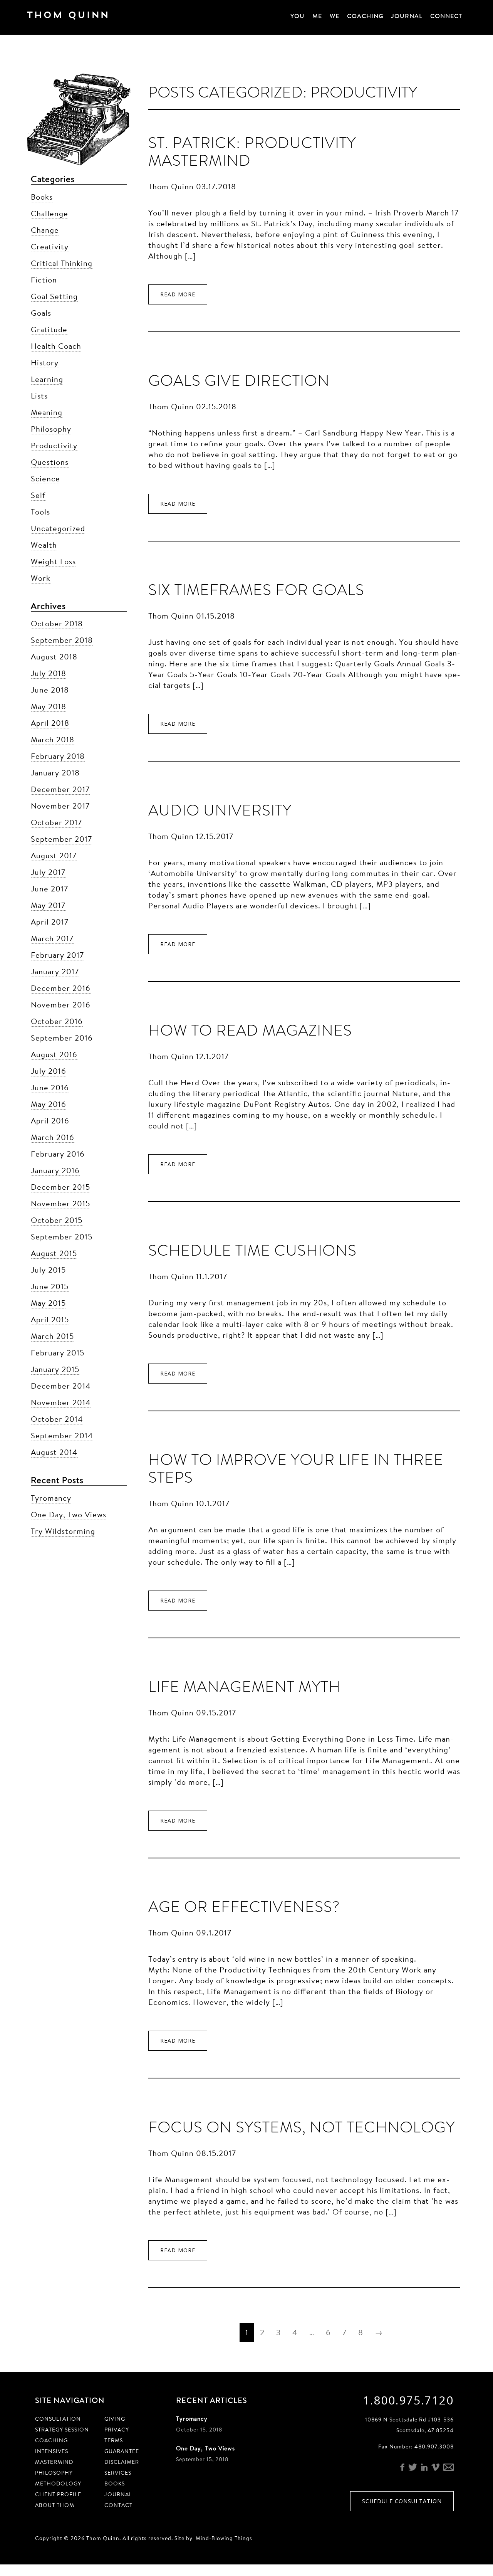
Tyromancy (51, 1498)
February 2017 (57, 955)
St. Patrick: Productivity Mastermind (252, 152)
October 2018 (57, 623)
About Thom (55, 2505)
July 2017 (48, 872)
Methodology (58, 2484)
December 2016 (61, 988)
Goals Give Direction (239, 381)
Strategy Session (62, 2430)
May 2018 (49, 706)
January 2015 (55, 1369)
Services (118, 2473)
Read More (178, 294)
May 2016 (49, 1104)
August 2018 (54, 657)
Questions (50, 462)
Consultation (58, 2419)
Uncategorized (58, 528)
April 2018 (50, 723)
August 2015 (54, 1253)
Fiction (44, 280)
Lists (39, 396)
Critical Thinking (62, 263)
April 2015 (50, 1319)
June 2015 (50, 1286)
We (335, 16)
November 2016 (61, 1005)
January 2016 (55, 1170)
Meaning (47, 412)
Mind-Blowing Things (224, 2538)
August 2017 (54, 855)
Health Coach (56, 346)
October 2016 (57, 1021)
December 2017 (60, 789)
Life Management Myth (244, 1687)
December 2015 (60, 1187)
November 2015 (60, 1203)
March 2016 (53, 1137)
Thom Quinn (79, 17)
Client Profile (58, 2494)
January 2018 (55, 773)
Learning (47, 379)
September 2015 (62, 1237)
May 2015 (48, 1303)
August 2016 (54, 1054)
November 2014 (61, 1402)
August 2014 (54, 1452)
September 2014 (62, 1435)
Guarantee (122, 2451)
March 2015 (52, 1336)
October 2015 (57, 1220)
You (298, 16)
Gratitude (49, 329)
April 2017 (50, 922)
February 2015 (58, 1353)
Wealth (44, 545)
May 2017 (48, 905)
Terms (114, 2440)
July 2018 (49, 673)
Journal (407, 16)
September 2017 (61, 839)
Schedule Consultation (402, 2501)
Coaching (365, 16)
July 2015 (48, 1270)
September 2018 (62, 640)
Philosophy (51, 429)
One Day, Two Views (69, 1514)
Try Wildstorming (63, 1531)
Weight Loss (53, 561)
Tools (40, 512)
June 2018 (50, 690)
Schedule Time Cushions (252, 1250)
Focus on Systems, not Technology (302, 2127)
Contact (118, 2505)
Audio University (220, 810)
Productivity (54, 445)
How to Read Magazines (250, 1030)
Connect (446, 16)
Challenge (49, 213)
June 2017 (49, 889)
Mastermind (54, 2462)
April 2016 (50, 1121)
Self (38, 495)
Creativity (50, 246)
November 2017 (60, 806)
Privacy (117, 2430)
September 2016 (62, 1038)
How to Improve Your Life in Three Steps (296, 1469)
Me (317, 16)
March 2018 (53, 739)
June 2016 (50, 1087)
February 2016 (58, 1154)
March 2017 (52, 938)
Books (42, 197)
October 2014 (57, 1419)
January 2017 (55, 971)
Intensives (52, 2451)
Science (45, 478)
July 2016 (49, 1071)
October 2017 (56, 822)
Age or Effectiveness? (244, 1907)
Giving (115, 2419)
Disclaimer (122, 2462)
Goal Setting (54, 296)
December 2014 (61, 1386)
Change (45, 230)
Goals (41, 313)
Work (41, 578)
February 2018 (58, 756)
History (45, 362)
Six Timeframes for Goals (256, 590)
